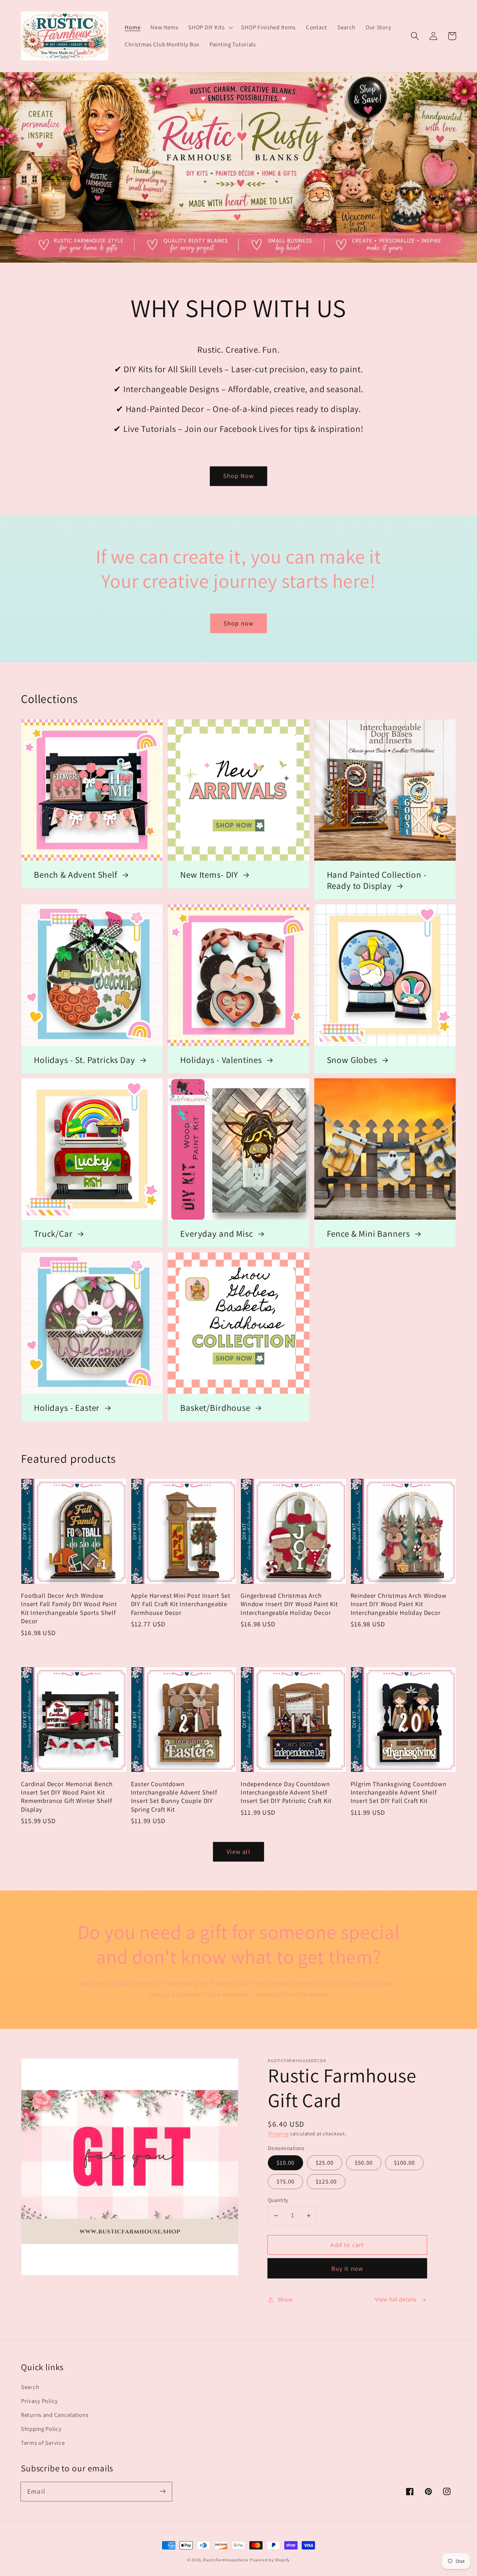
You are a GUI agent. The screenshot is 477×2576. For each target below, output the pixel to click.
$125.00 (326, 2181)
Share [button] (285, 2299)
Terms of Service (43, 2443)
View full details (396, 2299)
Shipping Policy (41, 2429)
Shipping (278, 2133)
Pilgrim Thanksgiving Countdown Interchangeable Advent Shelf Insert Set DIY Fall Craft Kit (399, 1792)
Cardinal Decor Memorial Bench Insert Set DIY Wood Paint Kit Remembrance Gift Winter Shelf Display (67, 1796)
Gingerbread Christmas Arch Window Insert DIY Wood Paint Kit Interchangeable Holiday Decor (289, 1604)
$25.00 (325, 2163)
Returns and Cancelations (55, 2415)
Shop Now (239, 476)
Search (30, 2387)
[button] (210, 27)
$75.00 (285, 2181)
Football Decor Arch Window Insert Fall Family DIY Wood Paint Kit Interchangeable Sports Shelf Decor (69, 1608)
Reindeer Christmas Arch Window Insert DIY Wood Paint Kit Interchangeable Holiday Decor (399, 1604)
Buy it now (347, 2268)
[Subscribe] (163, 2491)
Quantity (278, 2200)
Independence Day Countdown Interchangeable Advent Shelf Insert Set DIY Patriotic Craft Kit (286, 1792)
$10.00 (285, 2163)
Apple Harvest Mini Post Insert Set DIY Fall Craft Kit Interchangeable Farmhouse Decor (181, 1604)
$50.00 (364, 2163)
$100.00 (404, 2163)
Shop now (239, 623)
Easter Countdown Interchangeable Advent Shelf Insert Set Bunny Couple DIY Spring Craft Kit (174, 1796)
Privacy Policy (39, 2401)
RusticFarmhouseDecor (226, 2560)
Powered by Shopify (270, 2560)
